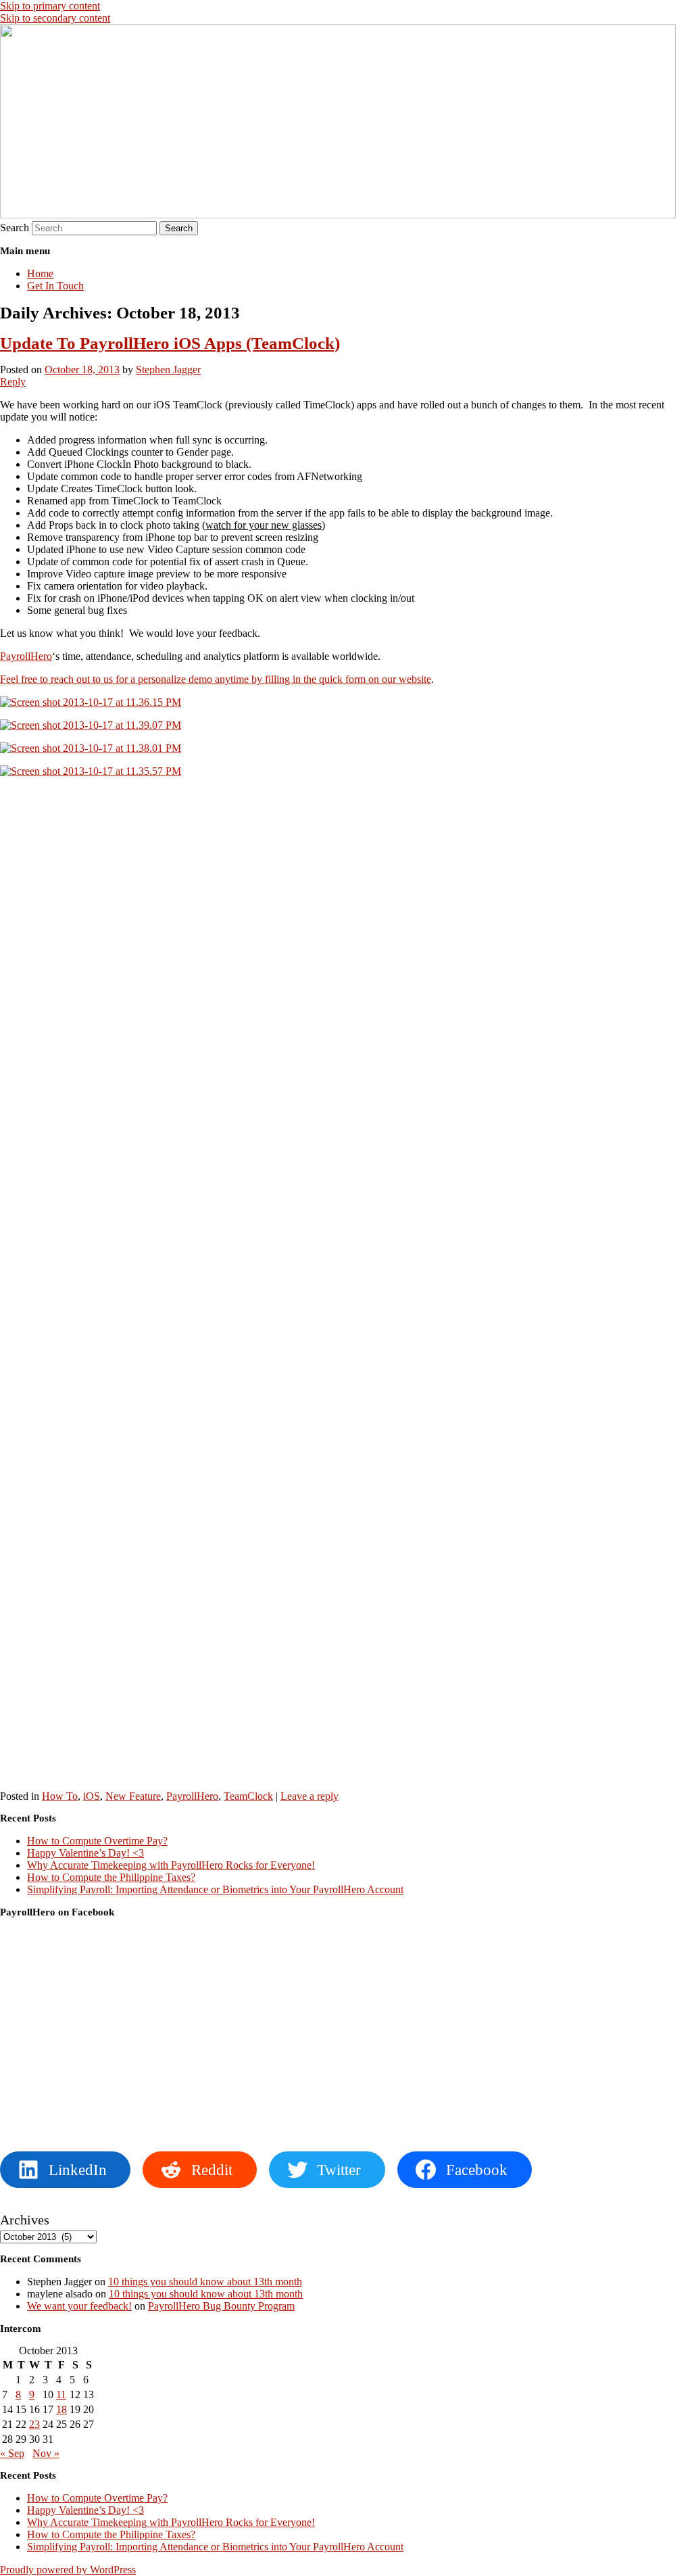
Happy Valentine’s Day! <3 (85, 1853)
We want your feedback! (79, 2306)
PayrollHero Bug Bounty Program (221, 2306)
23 (34, 2424)
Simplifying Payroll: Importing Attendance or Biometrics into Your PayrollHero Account (215, 1889)
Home (40, 273)
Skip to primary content (50, 6)
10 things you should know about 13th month (205, 2282)
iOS (92, 1796)
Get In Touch (55, 286)
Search (15, 228)
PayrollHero (26, 656)
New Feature (133, 1796)
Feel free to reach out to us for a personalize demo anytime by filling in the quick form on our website (216, 679)
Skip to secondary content (55, 18)
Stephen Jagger (168, 369)
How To (60, 1796)
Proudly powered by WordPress (68, 2570)
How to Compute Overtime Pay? (97, 1841)
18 (61, 2409)
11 (61, 2394)
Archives (25, 2220)
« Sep (12, 2453)
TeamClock (248, 1796)
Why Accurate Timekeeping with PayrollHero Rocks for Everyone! (171, 1865)
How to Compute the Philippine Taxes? (111, 1877)
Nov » (46, 2453)
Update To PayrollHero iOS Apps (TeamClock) (170, 343)
